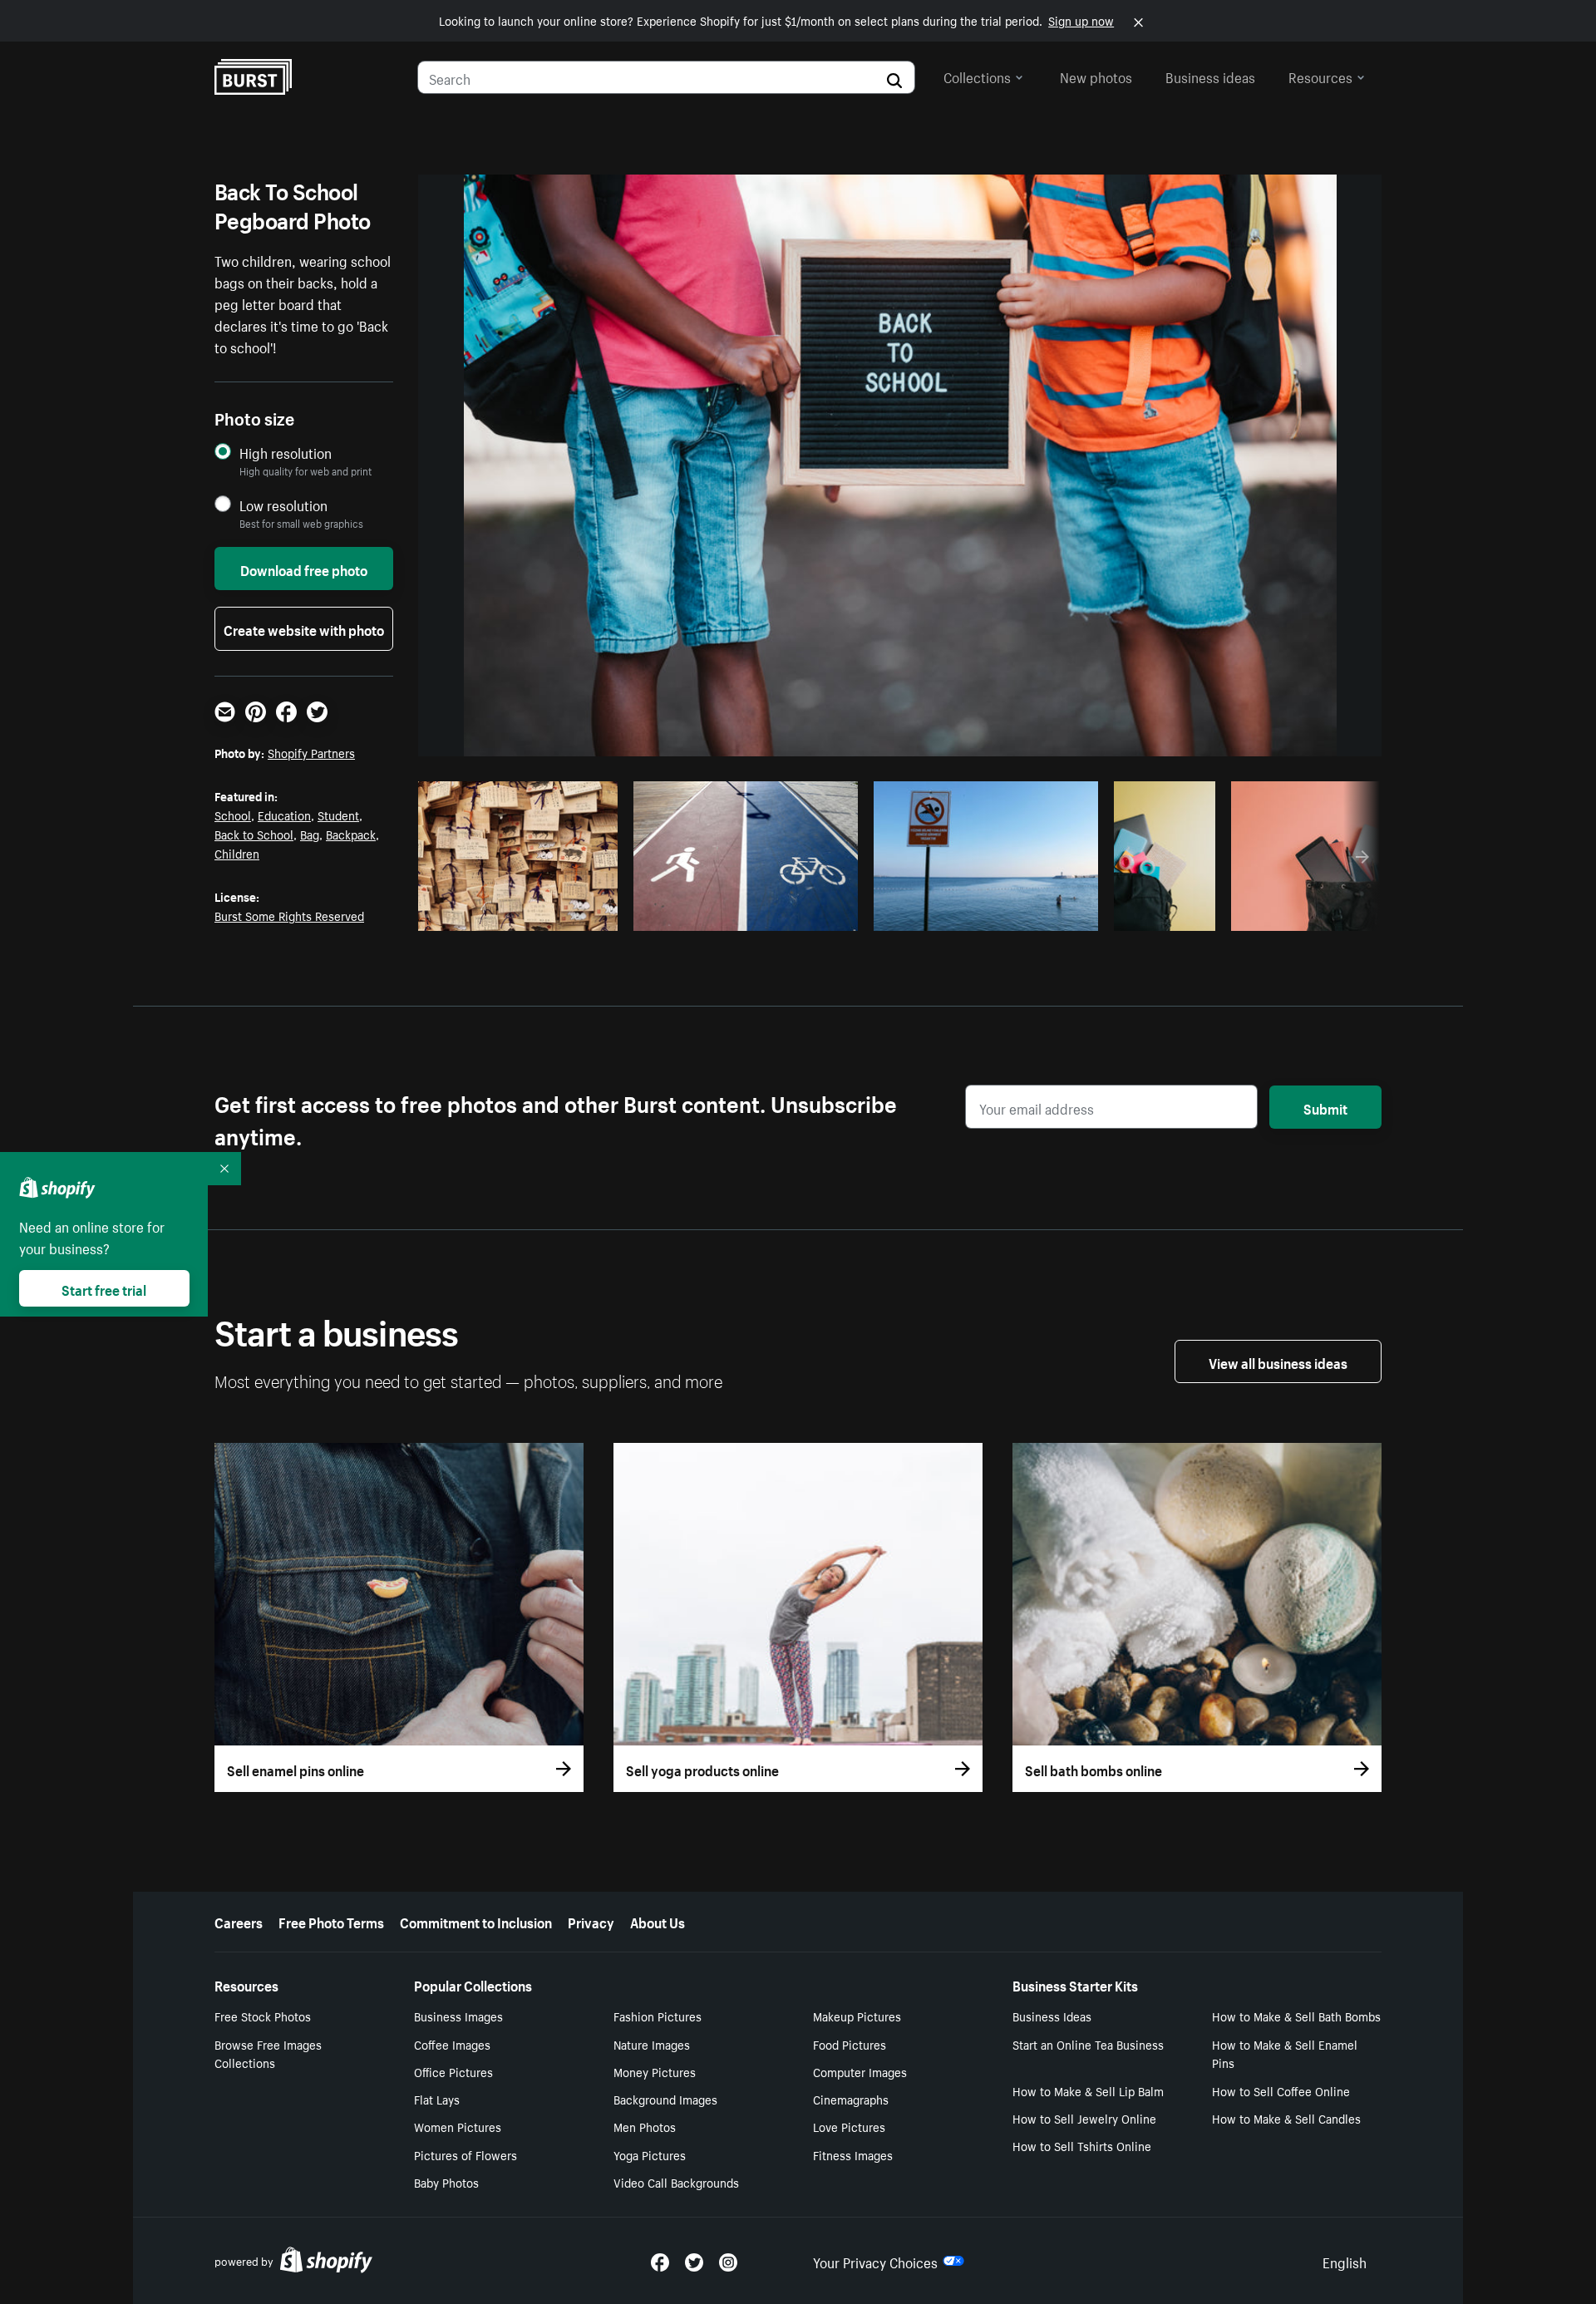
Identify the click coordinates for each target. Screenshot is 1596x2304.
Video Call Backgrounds (676, 2182)
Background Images (665, 2099)
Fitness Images (853, 2154)
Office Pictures (453, 2071)
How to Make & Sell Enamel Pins (1285, 2053)
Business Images (458, 2016)
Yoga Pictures (650, 2154)
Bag (310, 834)
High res (504, 913)
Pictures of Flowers (465, 2154)
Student (338, 815)
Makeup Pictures (857, 2016)
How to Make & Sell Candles (1286, 2118)
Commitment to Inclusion (476, 1921)
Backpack (351, 834)
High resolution (286, 453)
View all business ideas (1278, 1361)
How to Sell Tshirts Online (1082, 2145)
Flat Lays (437, 2099)
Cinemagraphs (851, 2099)
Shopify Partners (311, 752)
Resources (1320, 76)
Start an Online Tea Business (1088, 2044)
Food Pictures (850, 2044)
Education (284, 815)
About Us (658, 1921)
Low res (569, 913)
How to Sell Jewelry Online (1084, 2118)
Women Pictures (458, 2126)
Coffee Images (452, 2044)
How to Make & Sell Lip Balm (1088, 2090)
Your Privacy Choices (875, 2261)
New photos (1096, 76)
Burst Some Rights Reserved (289, 915)
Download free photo (304, 569)
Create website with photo (304, 628)
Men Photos (645, 2126)
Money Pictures (655, 2071)
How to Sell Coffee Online (1281, 2090)
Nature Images (652, 2044)
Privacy (591, 1921)
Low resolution (283, 505)
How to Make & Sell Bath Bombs (1296, 2016)
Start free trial (104, 1288)
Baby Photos (446, 2182)
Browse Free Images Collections (268, 2053)
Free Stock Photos (263, 2016)
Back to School (254, 834)
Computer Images (860, 2071)
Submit (1325, 1107)
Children (237, 853)
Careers (239, 1921)
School (233, 815)
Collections (977, 76)
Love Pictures (849, 2126)
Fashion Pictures (658, 2016)
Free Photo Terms (331, 1921)
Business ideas (1210, 76)
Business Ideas (1052, 2016)
